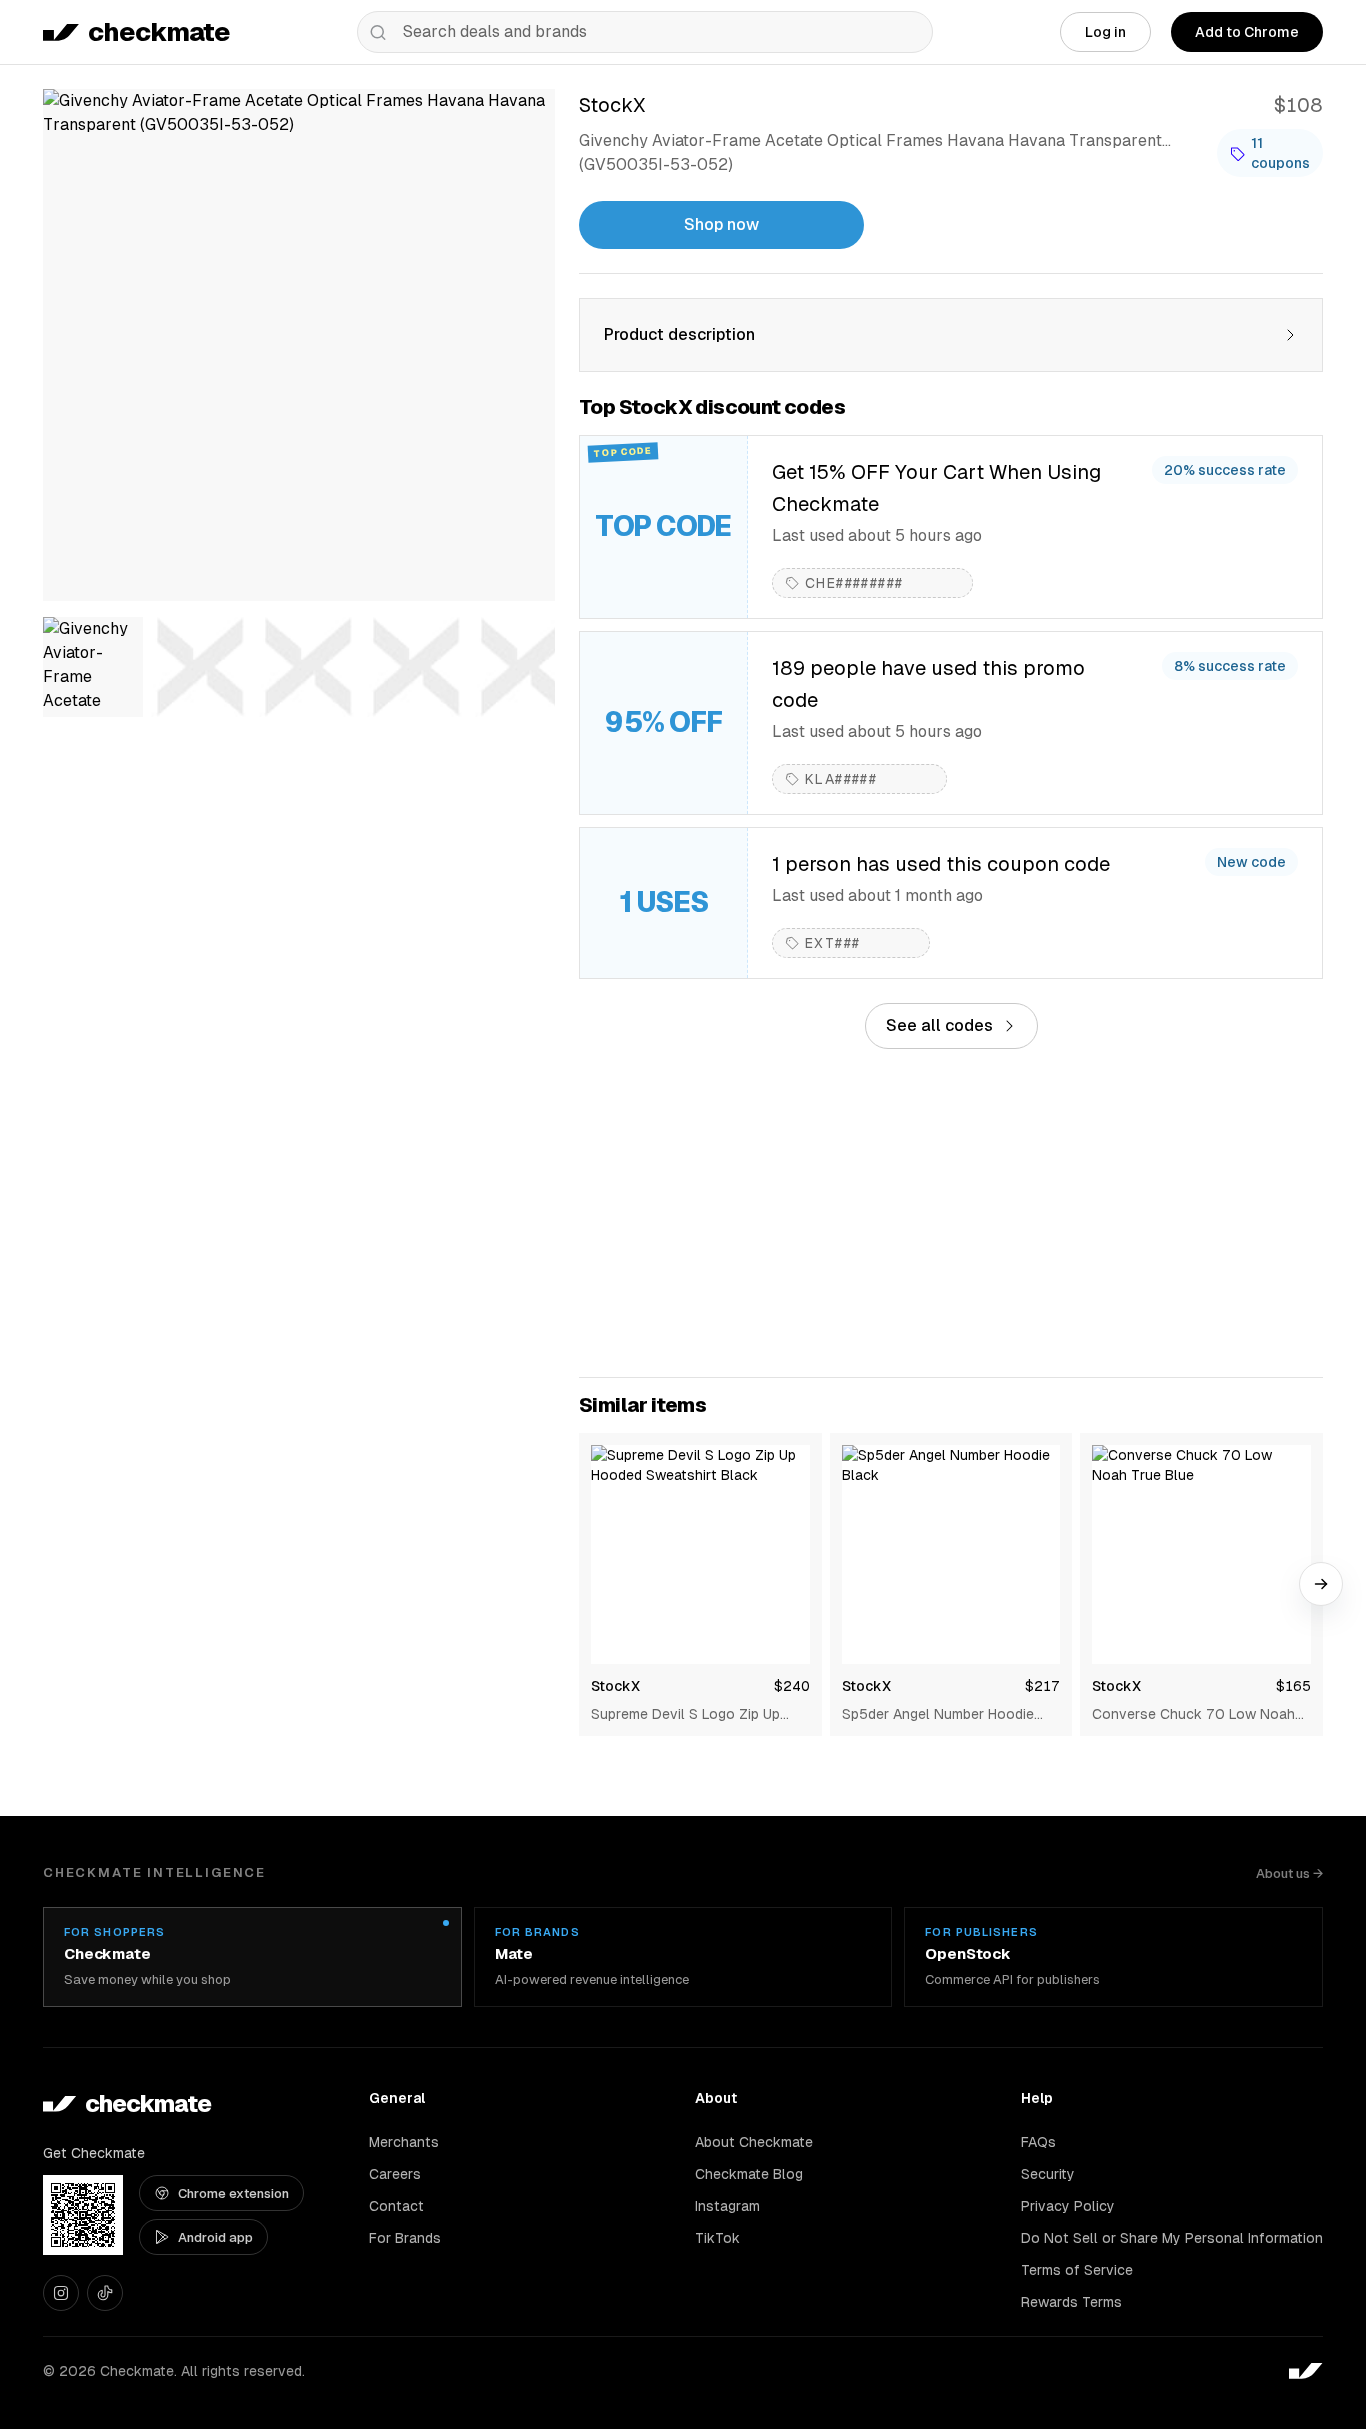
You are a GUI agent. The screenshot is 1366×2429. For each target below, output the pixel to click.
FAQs (1038, 2142)
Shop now (721, 224)
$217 (1042, 1686)
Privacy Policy (1068, 2206)
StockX (615, 1686)
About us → (1289, 1873)
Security (1048, 2174)
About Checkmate (754, 2142)
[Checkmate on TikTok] (105, 2293)
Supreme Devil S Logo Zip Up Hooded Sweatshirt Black (685, 1715)
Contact (396, 2206)
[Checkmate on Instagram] (61, 2293)
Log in (1105, 32)
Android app (215, 2237)
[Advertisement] (951, 1213)
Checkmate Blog (749, 2174)
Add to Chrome (1247, 32)
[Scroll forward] (1321, 1584)
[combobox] (645, 32)
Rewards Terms (1071, 2302)
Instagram (727, 2206)
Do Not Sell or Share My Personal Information (1172, 2238)
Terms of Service (1077, 2270)
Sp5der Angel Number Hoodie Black (938, 1715)
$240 (792, 1686)
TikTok (717, 2238)
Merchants (404, 2142)
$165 (1293, 1686)
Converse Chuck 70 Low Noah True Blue (1193, 1715)
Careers (395, 2174)
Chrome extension (233, 2193)
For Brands (405, 2238)
